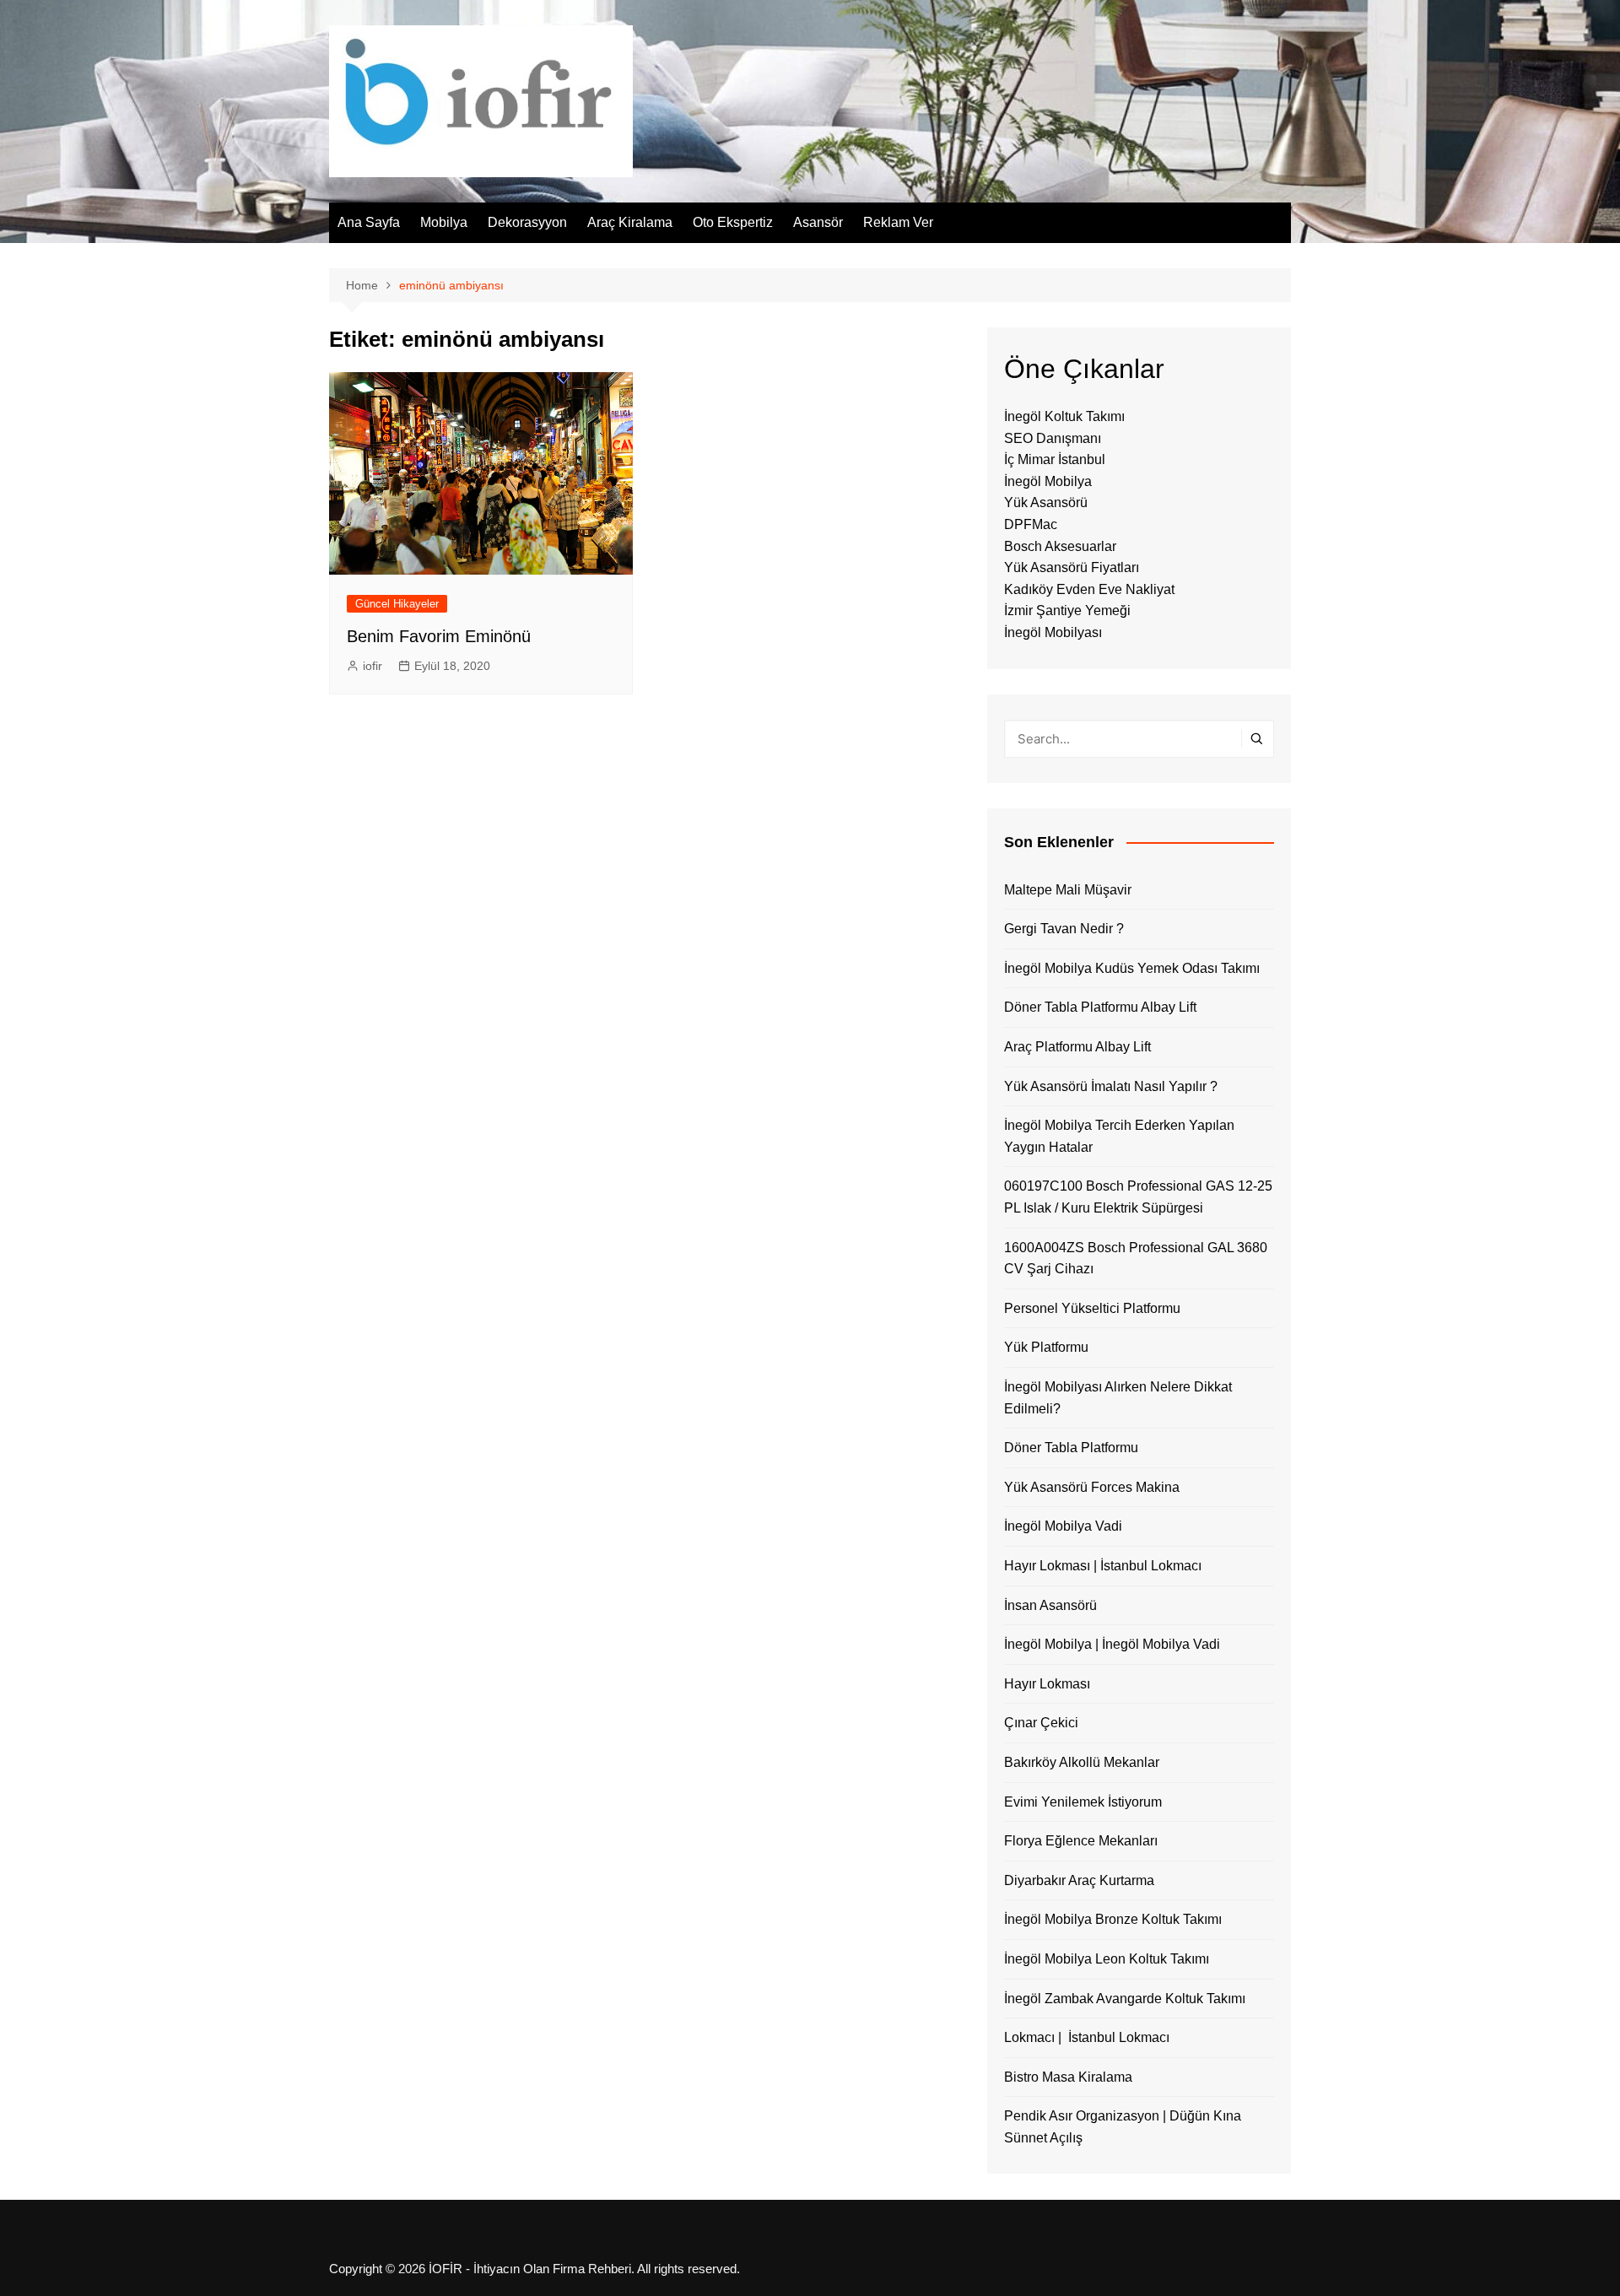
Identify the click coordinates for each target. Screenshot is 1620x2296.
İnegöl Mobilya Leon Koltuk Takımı (1107, 1959)
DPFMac (1031, 524)
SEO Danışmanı (1053, 438)
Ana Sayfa (369, 222)
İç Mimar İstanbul (1055, 459)
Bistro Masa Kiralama (1068, 2077)
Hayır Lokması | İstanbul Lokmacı (1103, 1566)
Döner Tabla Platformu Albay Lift (1100, 1007)
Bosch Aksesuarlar (1060, 546)
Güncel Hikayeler (397, 604)
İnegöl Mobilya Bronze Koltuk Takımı (1113, 1919)
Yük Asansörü (1046, 502)
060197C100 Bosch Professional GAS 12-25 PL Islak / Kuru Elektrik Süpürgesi (1138, 1197)
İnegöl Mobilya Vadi (1063, 1526)
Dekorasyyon (527, 222)
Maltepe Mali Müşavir (1068, 890)
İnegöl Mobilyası (1053, 632)
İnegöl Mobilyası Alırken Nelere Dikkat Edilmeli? (1118, 1398)
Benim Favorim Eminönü (439, 636)
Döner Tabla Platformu (1071, 1448)
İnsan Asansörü (1050, 1605)
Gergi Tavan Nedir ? (1064, 929)
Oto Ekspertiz (733, 222)
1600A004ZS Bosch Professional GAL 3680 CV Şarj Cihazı (1136, 1259)
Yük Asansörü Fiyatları (1072, 567)
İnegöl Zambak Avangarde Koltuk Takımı (1125, 1999)
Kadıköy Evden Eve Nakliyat (1089, 589)
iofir (373, 666)
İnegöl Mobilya (1048, 481)
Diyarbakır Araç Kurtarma (1079, 1880)
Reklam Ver (898, 222)
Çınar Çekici (1041, 1723)
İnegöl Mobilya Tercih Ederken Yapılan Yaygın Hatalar (1119, 1136)
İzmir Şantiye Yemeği (1067, 610)
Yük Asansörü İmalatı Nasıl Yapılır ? (1111, 1086)
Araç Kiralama (630, 222)
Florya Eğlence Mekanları (1081, 1841)
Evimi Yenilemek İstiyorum (1083, 1802)
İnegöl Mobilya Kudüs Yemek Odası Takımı (1132, 968)
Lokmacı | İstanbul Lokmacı (1087, 2037)
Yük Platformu (1046, 1347)
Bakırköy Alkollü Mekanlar (1082, 1762)
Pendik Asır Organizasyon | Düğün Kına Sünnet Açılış (1123, 2127)
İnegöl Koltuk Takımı (1064, 416)
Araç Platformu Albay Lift (1077, 1047)
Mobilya (444, 222)
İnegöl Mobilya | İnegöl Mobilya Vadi (1112, 1644)
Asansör (818, 222)
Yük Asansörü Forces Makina (1092, 1487)
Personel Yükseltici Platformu (1092, 1308)
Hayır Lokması (1047, 1684)
